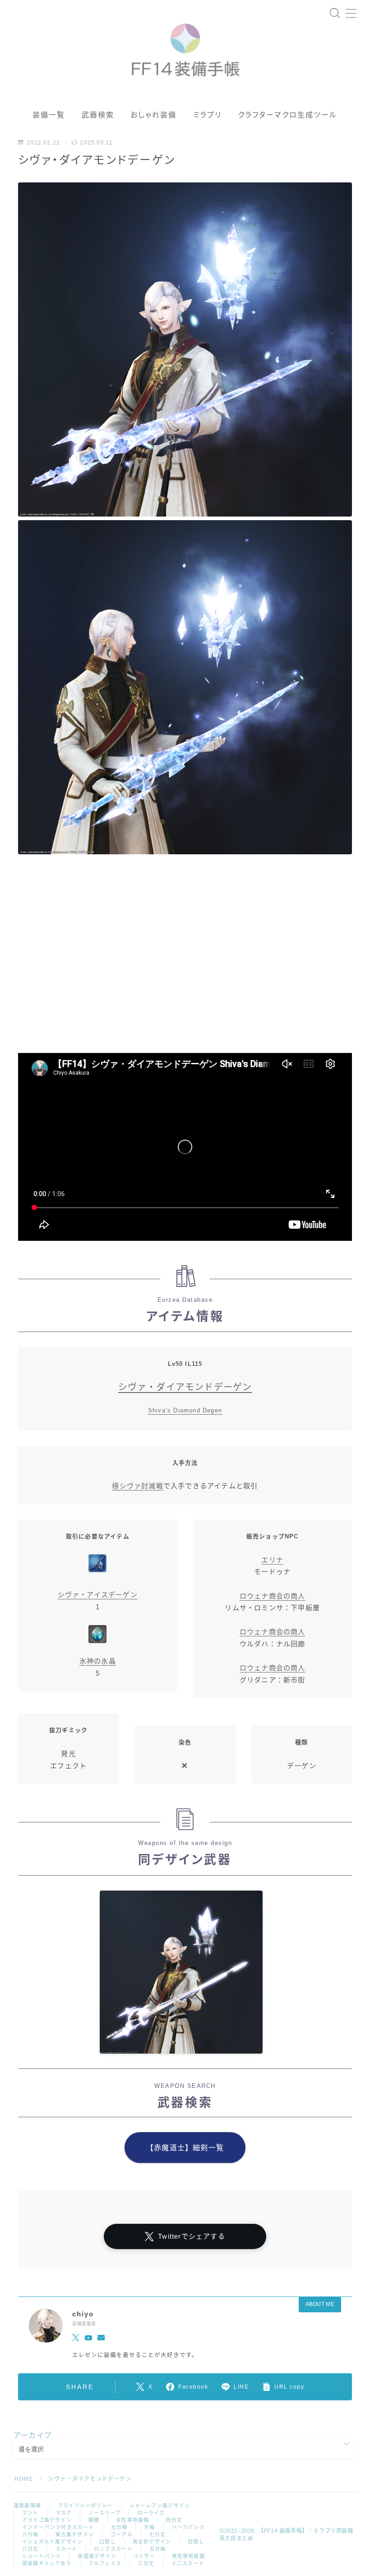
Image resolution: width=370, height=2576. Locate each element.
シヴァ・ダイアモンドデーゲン (185, 1387)
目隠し (196, 2542)
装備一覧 (49, 115)
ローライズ (151, 2513)
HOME (24, 2479)
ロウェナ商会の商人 (273, 1596)
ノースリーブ (104, 2513)
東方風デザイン (75, 2534)
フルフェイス (105, 2563)
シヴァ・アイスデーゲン (98, 1595)
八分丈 (30, 2549)
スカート (67, 2549)
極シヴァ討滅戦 (137, 1486)
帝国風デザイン (97, 2556)
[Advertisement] (185, 960)
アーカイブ (33, 2435)
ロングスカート (113, 2549)
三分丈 (146, 2563)
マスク (64, 2513)
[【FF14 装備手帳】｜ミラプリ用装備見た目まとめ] (185, 46)
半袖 (149, 2527)
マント (30, 2513)
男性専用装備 (188, 2556)
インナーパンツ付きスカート (58, 2527)
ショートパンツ (42, 2556)
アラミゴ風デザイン (47, 2520)
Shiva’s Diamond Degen (185, 1410)
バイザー (144, 2556)
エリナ (272, 1560)
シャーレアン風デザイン (160, 2506)
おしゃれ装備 (154, 115)
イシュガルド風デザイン (52, 2542)
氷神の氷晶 (98, 1661)
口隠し (108, 2542)
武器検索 (98, 115)
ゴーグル (122, 2534)
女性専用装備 (132, 2520)
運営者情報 (27, 2506)
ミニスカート (188, 2563)
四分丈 (174, 2520)
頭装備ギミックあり (47, 2563)
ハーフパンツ (188, 2527)
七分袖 (119, 2527)
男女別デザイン (152, 2542)
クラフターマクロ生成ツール (287, 115)
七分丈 (158, 2534)
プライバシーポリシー (85, 2506)
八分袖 (30, 2534)
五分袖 (158, 2549)
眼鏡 (94, 2520)
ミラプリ (207, 115)
